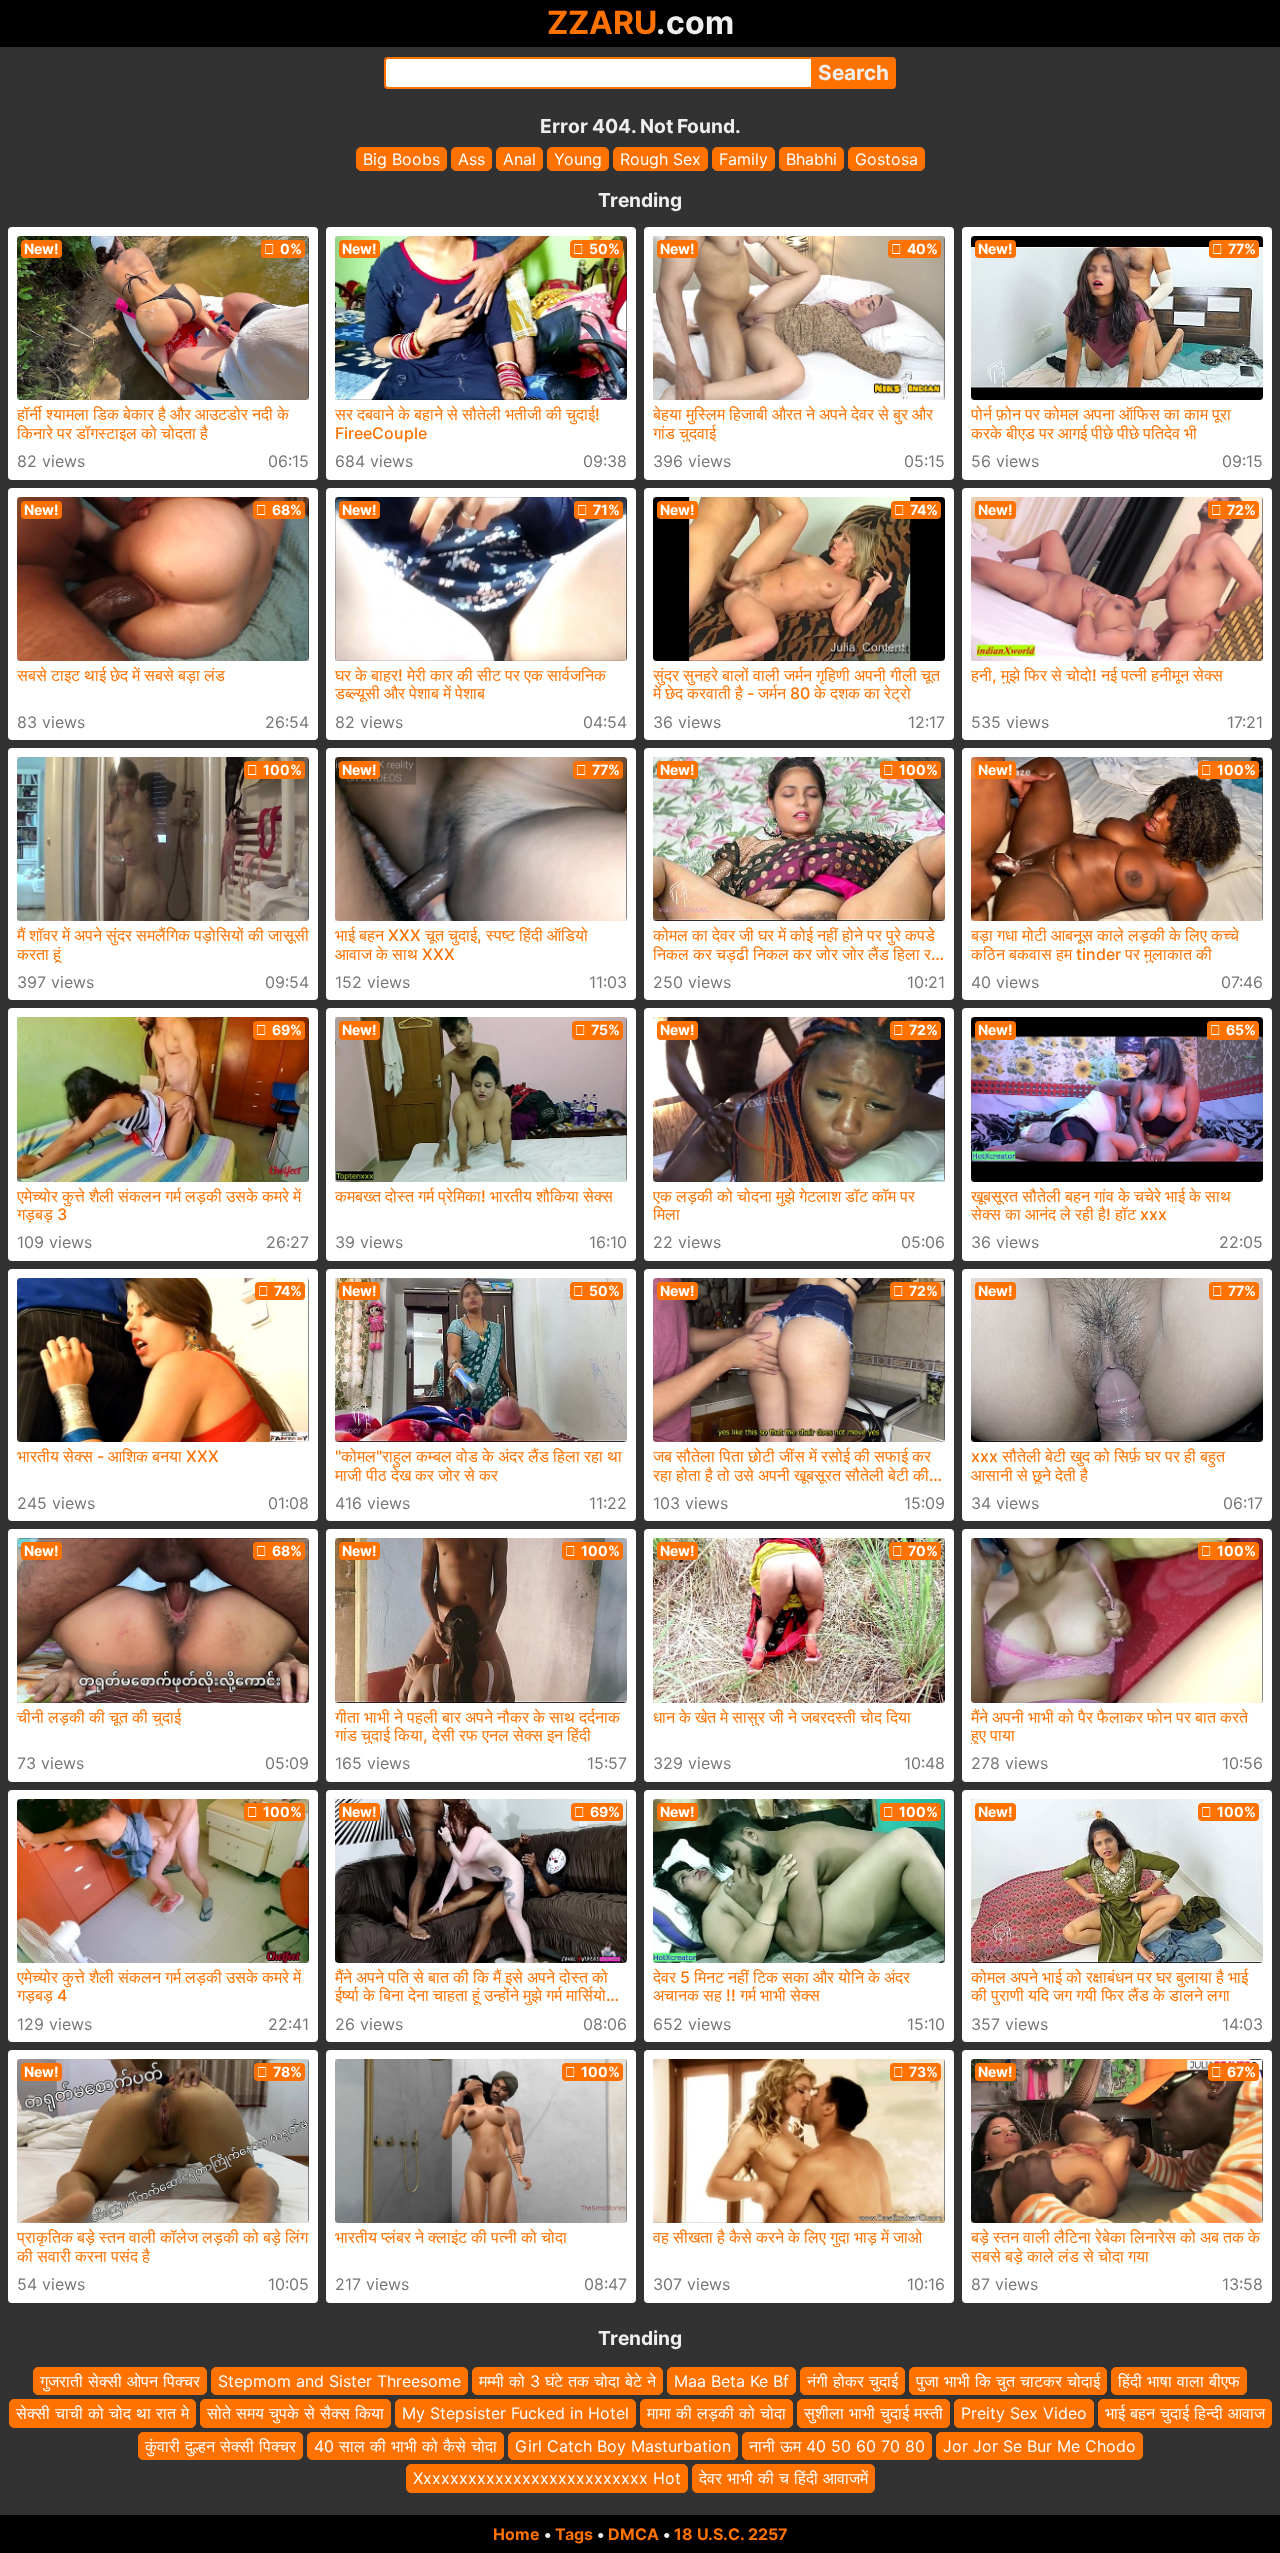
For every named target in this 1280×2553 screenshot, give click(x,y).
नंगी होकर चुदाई (852, 2381)
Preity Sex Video (1024, 2413)
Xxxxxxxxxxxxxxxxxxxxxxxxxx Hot (547, 2478)
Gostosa (886, 159)
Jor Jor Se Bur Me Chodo (1039, 2445)
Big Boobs (401, 159)
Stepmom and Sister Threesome (339, 2381)
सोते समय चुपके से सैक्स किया (295, 2413)
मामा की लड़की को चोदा (716, 2413)
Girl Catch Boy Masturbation (623, 2445)
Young (578, 159)
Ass (471, 159)
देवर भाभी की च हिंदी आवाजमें (783, 2478)
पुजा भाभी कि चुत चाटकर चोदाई (1008, 2381)
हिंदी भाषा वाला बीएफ (1179, 2381)
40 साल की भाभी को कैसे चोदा (405, 2445)
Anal (519, 159)
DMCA (633, 2534)
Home (516, 2534)
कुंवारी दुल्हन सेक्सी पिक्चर (220, 2445)
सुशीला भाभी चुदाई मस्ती (873, 2413)
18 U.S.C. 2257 (731, 2534)
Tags (574, 2534)
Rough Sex (660, 159)
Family (743, 159)
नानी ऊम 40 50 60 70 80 (837, 2445)
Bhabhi (811, 159)
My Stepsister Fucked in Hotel (515, 2413)
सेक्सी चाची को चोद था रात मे (102, 2413)
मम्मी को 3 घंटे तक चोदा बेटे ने (567, 2381)
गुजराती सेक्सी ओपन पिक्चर (120, 2381)
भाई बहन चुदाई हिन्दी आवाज (1185, 2413)
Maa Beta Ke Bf (731, 2381)
